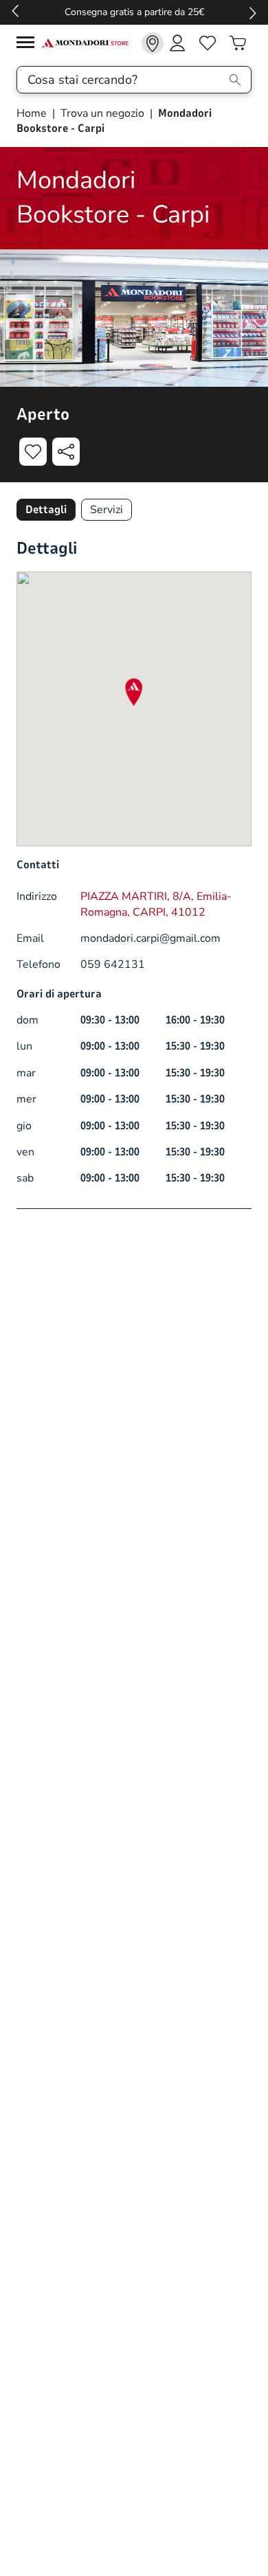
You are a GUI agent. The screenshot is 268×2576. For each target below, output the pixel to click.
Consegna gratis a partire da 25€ (134, 12)
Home (33, 113)
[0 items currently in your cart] (238, 43)
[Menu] (29, 44)
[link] (153, 43)
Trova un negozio (102, 113)
